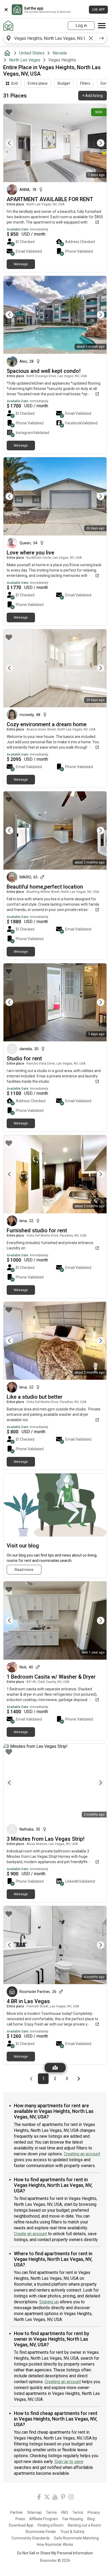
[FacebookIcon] (39, 2498)
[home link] (8, 26)
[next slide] (97, 143)
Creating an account (82, 2154)
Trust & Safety (72, 2532)
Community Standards (31, 2538)
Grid (14, 83)
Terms (51, 2512)
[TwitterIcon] (47, 2498)
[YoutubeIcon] (55, 2498)
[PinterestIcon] (63, 2498)
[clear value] (91, 38)
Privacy (94, 2512)
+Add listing (93, 96)
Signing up (49, 2302)
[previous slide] (13, 143)
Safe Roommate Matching (76, 2538)
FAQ (65, 2512)
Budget (64, 83)
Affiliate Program (44, 2519)
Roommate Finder (41, 2532)
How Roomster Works (55, 2544)
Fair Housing (73, 2519)
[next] (101, 38)
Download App (21, 2525)
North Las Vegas (25, 60)
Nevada (60, 53)
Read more (24, 1570)
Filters (85, 83)
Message (21, 264)
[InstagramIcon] (71, 2498)
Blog (91, 2519)
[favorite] (9, 112)
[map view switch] (55, 2068)
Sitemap (34, 2512)
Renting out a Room (85, 2525)
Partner (17, 2512)
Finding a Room (51, 2525)
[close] (6, 10)
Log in (81, 26)
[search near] (9, 38)
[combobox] (50, 38)
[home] (8, 53)
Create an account (30, 2234)
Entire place (38, 83)
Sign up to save (69, 2462)
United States (32, 53)
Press (20, 2519)
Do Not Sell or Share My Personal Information (55, 2553)
